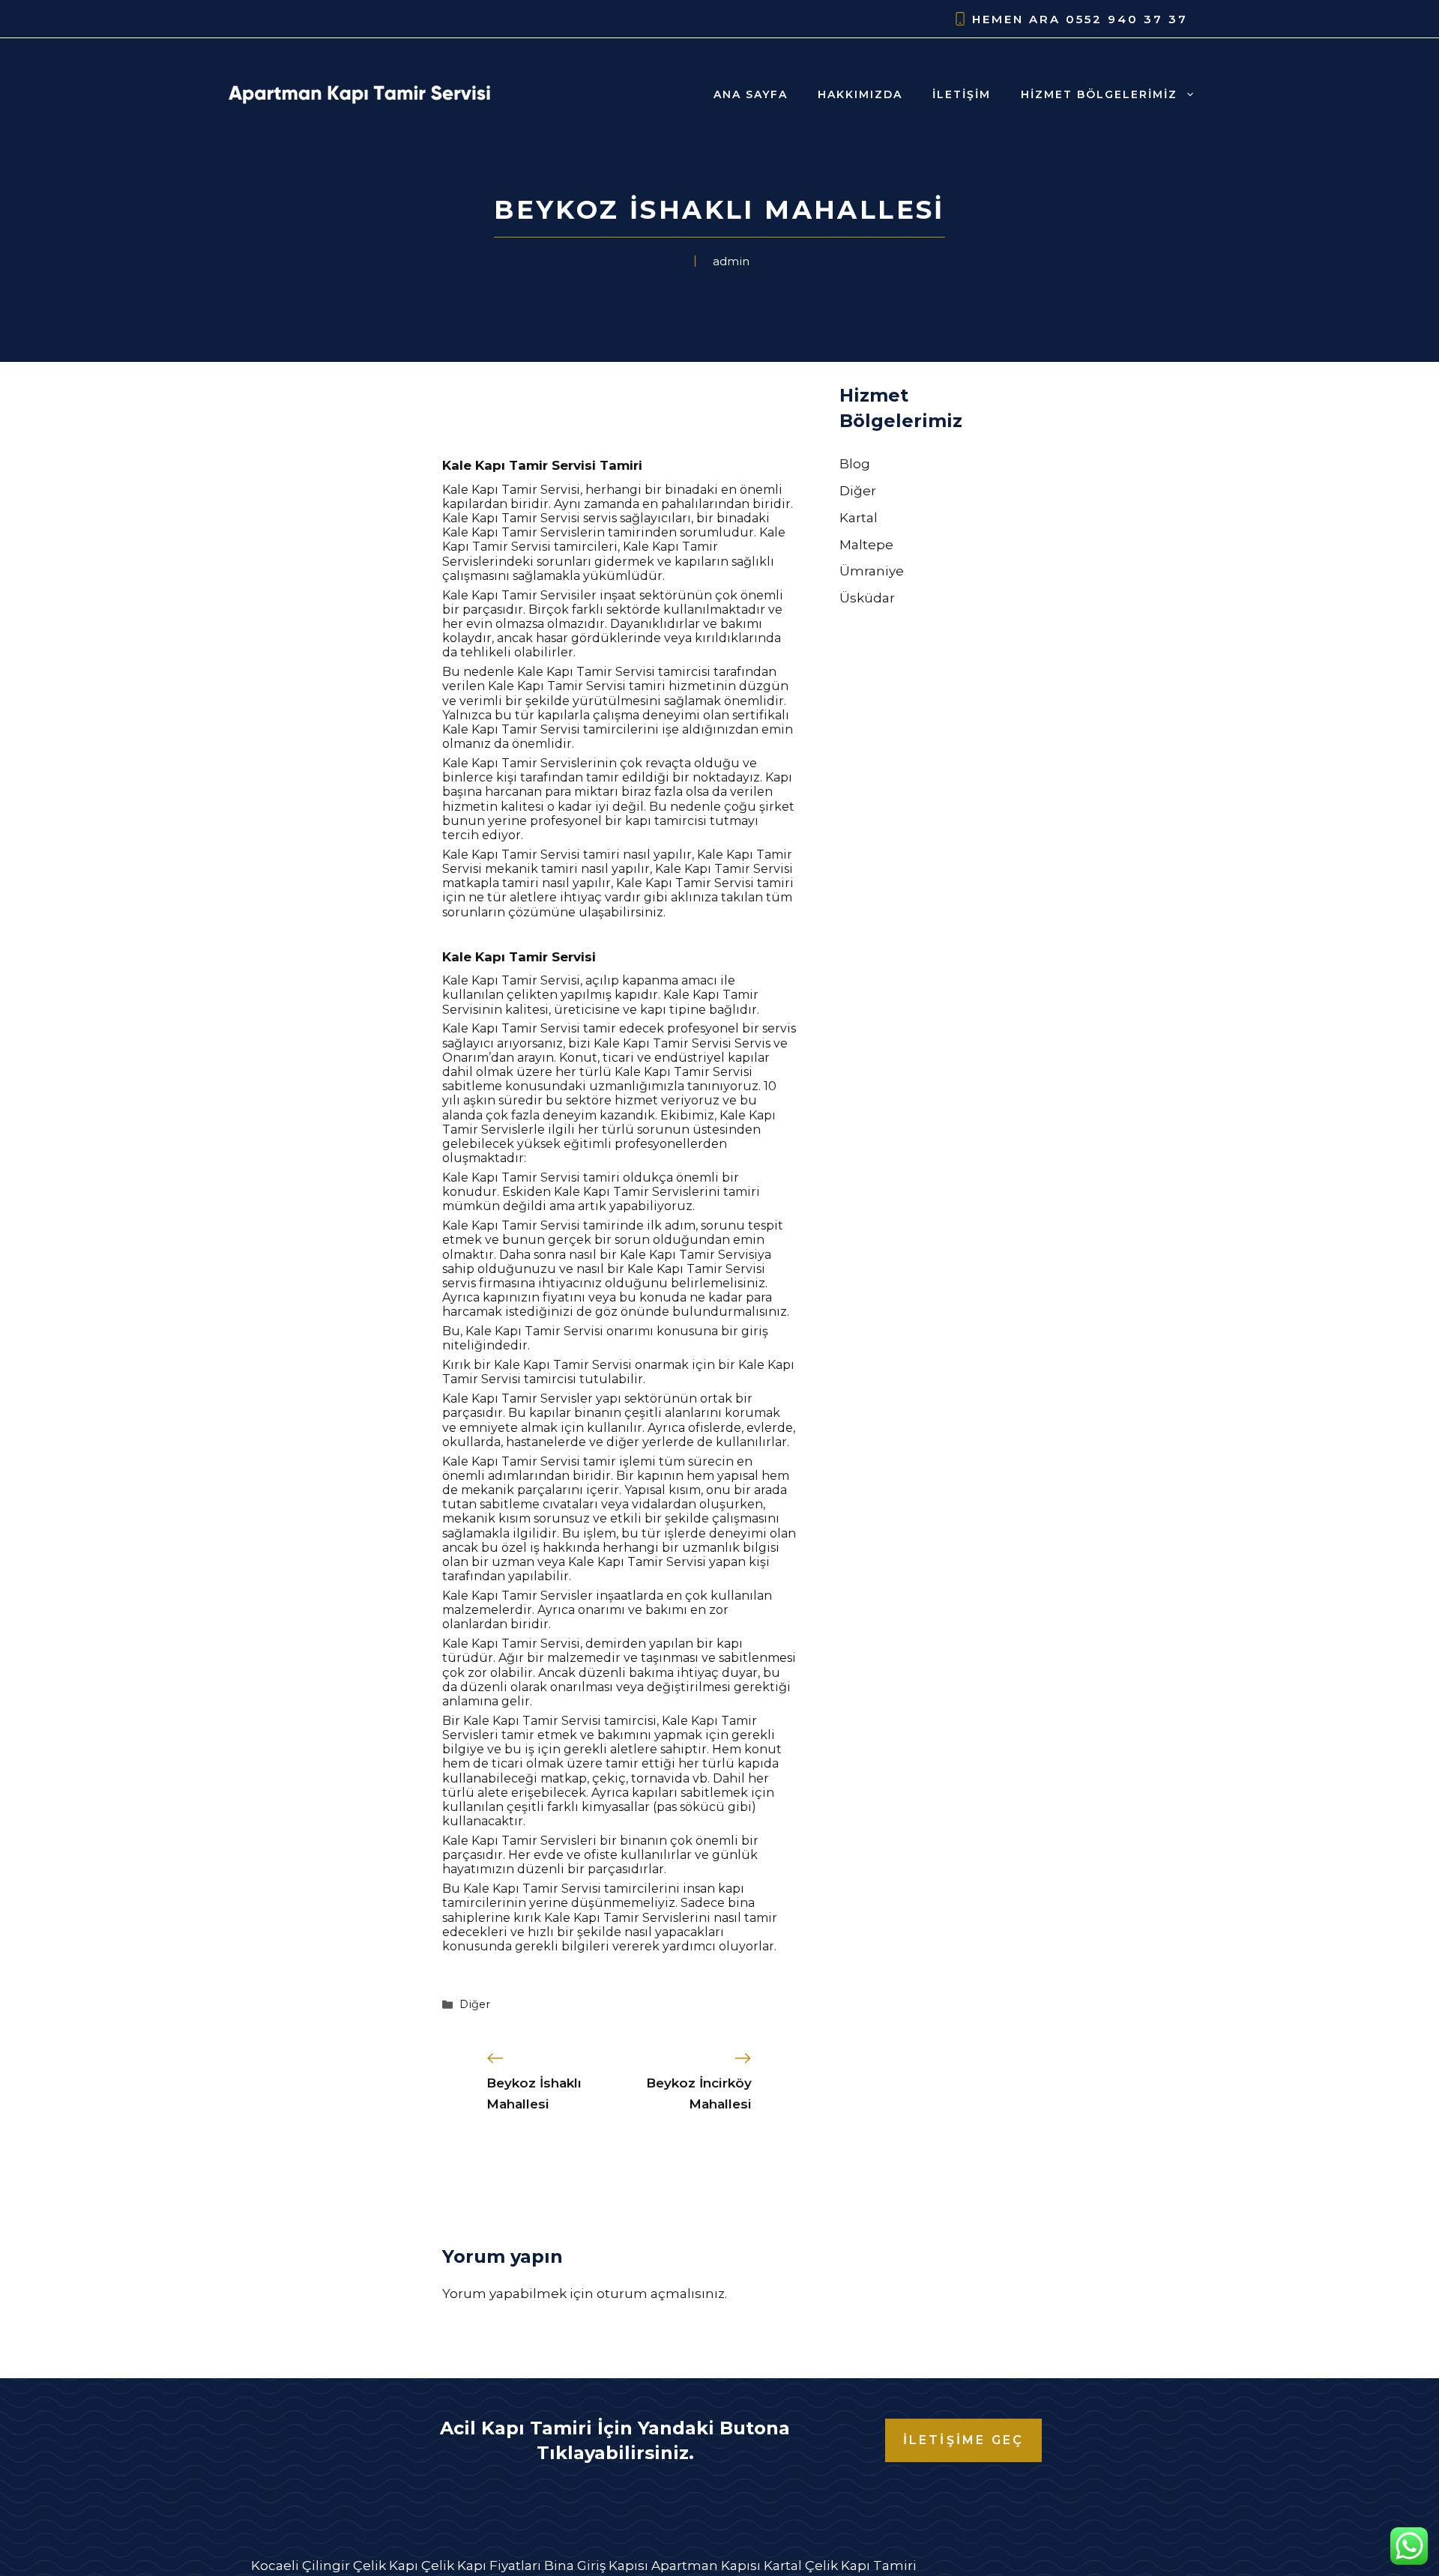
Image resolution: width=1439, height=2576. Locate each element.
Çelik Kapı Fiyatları (481, 2566)
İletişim (962, 94)
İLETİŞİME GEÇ (964, 2440)
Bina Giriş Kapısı (596, 2566)
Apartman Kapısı (706, 2566)
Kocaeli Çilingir (301, 2566)
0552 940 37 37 (1127, 19)
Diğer (475, 2004)
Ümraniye (872, 571)
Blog (855, 464)
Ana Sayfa (751, 94)
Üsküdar (867, 598)
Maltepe (866, 545)
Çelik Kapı (386, 2566)
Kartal (859, 518)
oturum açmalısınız (661, 2294)
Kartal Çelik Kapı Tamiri (840, 2566)
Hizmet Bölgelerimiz (1099, 94)
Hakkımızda (860, 94)
